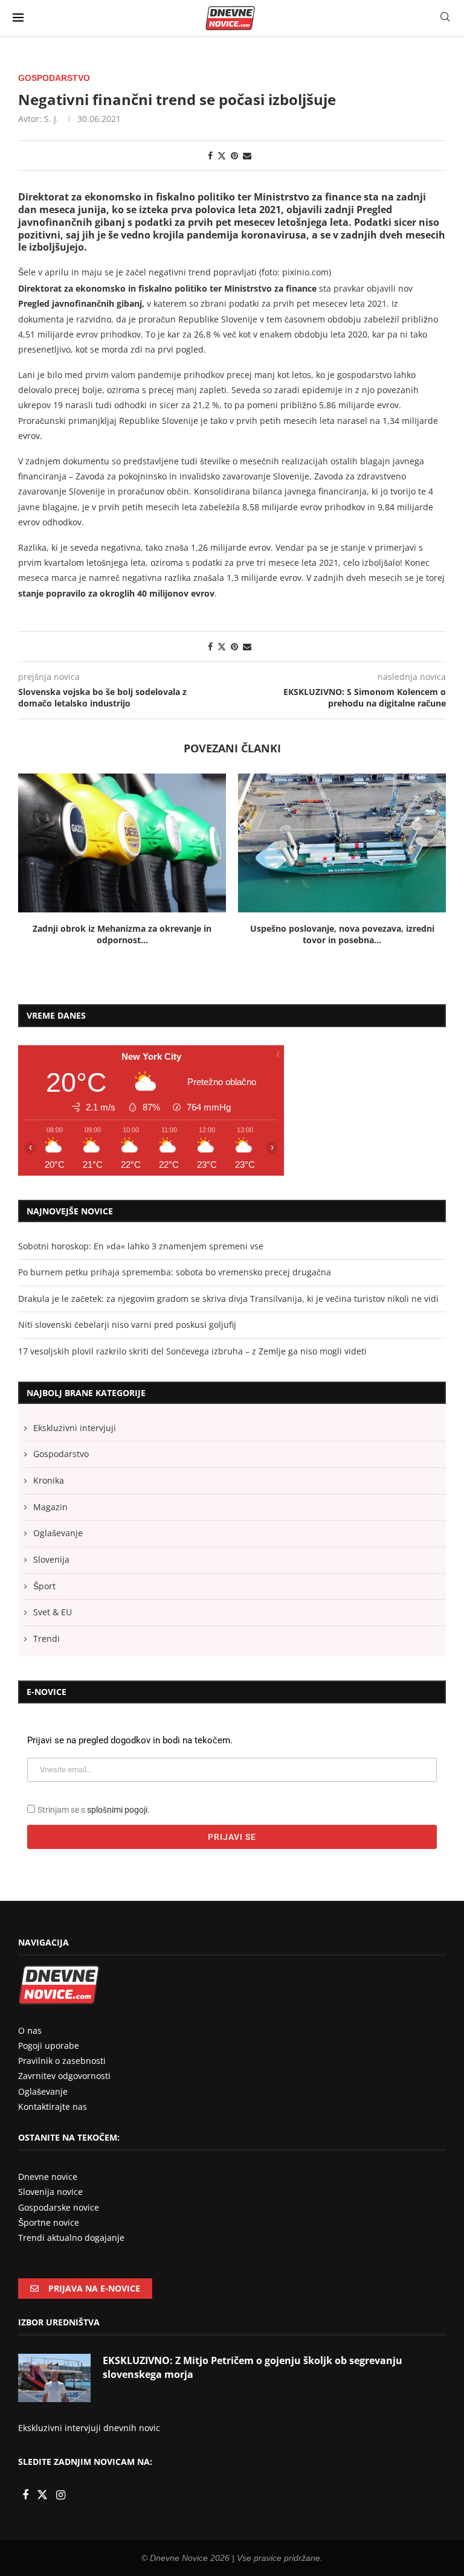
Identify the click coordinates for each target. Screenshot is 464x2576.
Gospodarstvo (61, 1454)
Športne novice (49, 2222)
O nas (30, 2030)
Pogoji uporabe (49, 2046)
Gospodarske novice (59, 2207)
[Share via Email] (247, 155)
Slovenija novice (50, 2192)
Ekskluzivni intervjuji (75, 1428)
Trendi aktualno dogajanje (71, 2238)
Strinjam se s (94, 1810)
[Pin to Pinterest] (234, 155)
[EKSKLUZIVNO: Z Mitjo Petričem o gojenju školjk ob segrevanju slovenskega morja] (54, 2378)
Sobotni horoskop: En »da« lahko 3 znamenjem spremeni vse (141, 1246)
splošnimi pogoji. (118, 1810)
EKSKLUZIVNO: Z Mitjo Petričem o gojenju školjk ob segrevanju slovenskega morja (253, 2367)
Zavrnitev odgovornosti (64, 2076)
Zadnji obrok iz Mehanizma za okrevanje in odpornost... (122, 934)
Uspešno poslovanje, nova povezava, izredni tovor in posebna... (342, 934)
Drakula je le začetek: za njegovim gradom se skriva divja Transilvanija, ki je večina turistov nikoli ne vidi (228, 1299)
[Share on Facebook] (210, 155)
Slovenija (51, 1559)
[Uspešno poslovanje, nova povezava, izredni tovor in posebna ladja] (342, 843)
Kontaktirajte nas (53, 2107)
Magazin (50, 1507)
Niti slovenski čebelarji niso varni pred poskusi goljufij (127, 1325)
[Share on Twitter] (222, 155)
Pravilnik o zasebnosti (62, 2061)
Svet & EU (53, 1612)
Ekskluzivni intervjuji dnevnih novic (89, 2428)
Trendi (47, 1639)
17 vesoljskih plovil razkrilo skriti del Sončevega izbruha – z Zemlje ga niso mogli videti (192, 1351)
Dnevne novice (48, 2177)
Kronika (49, 1480)
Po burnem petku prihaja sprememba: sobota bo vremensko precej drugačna (175, 1272)
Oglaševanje (58, 1533)
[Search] (445, 18)
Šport (44, 1586)
